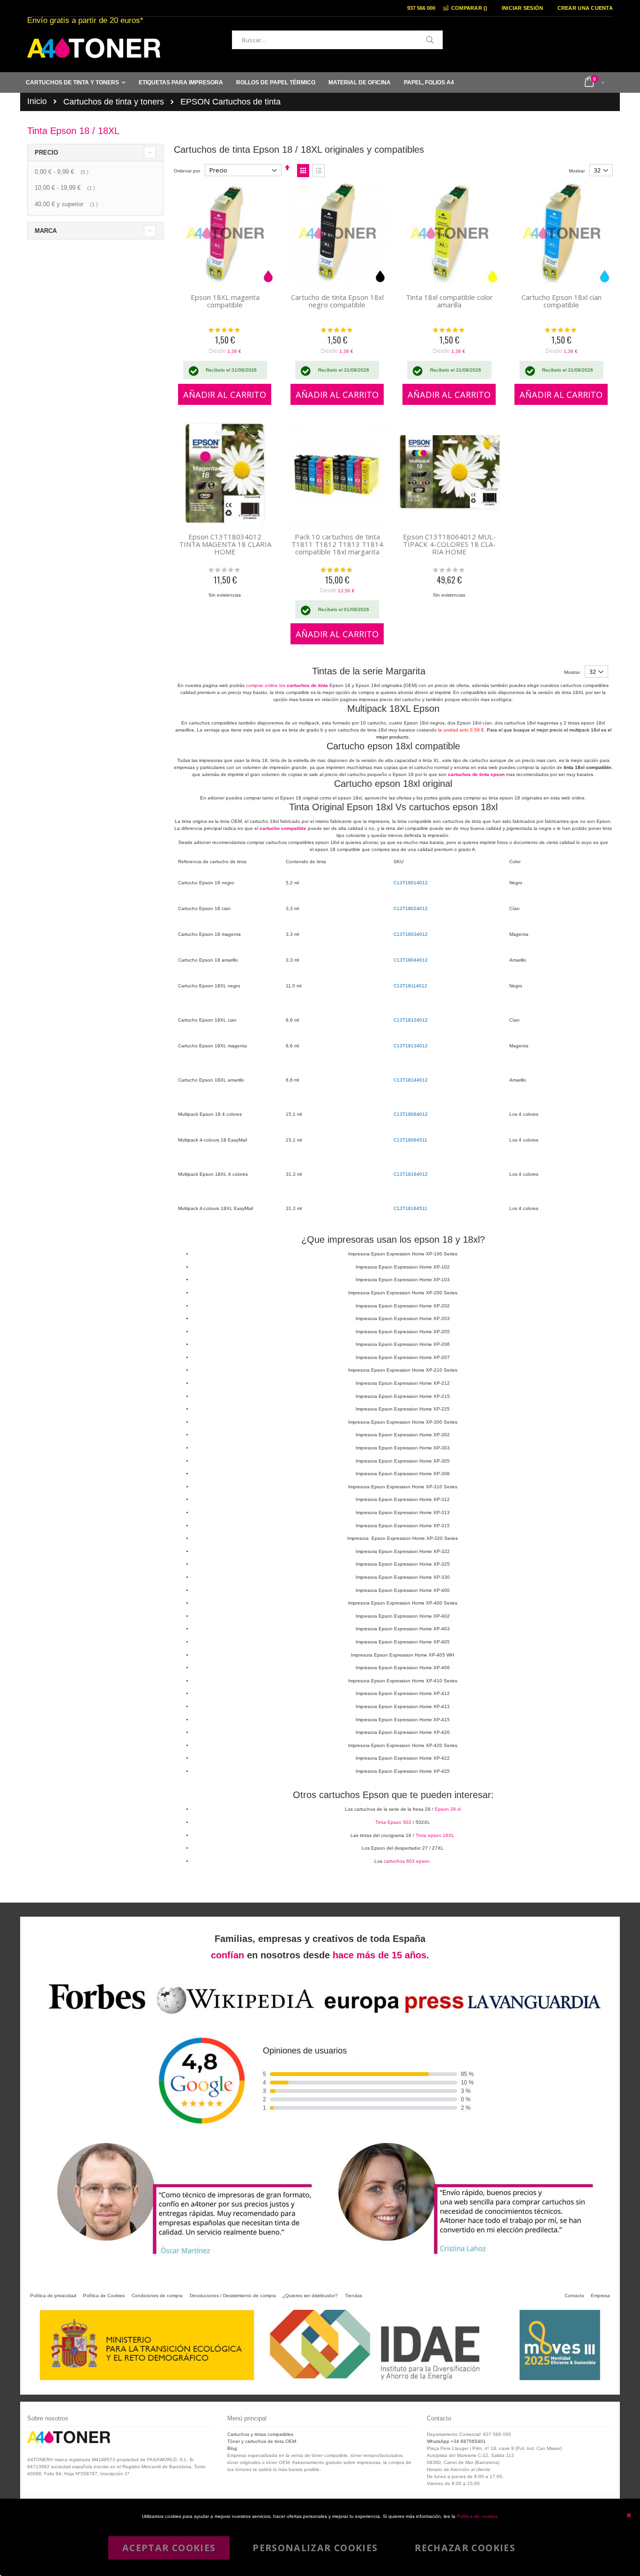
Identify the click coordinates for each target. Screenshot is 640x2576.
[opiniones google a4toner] (320, 2016)
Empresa (600, 2296)
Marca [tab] (46, 231)
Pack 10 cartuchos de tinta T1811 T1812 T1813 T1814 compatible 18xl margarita (337, 544)
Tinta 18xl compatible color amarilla (449, 301)
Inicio (37, 101)
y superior (67, 204)
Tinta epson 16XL (435, 1835)
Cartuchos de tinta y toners (114, 102)
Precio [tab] (46, 153)
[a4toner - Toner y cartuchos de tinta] (94, 48)
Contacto (574, 2296)
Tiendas (353, 2296)
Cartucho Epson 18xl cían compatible (562, 301)
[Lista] (319, 171)
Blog (232, 2448)
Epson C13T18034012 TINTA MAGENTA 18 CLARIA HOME (225, 544)
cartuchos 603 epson (407, 1861)
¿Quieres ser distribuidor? (310, 2296)
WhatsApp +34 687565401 (456, 2441)
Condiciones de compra (157, 2296)
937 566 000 (421, 8)
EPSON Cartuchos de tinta (231, 102)
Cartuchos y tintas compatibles (260, 2434)
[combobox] (337, 40)
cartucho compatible (283, 828)
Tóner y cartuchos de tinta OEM (262, 2441)
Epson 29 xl (448, 1809)
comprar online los (287, 685)
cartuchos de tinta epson (476, 774)
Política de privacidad (53, 2296)
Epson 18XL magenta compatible (225, 301)
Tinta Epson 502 (393, 1822)
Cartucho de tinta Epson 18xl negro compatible (337, 301)
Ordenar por (187, 171)
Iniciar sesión (523, 8)
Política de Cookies (104, 2296)
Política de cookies (477, 2516)
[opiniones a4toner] (179, 2257)
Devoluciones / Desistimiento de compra (233, 2296)
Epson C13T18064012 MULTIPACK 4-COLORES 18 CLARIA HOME (449, 544)
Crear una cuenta (585, 8)
